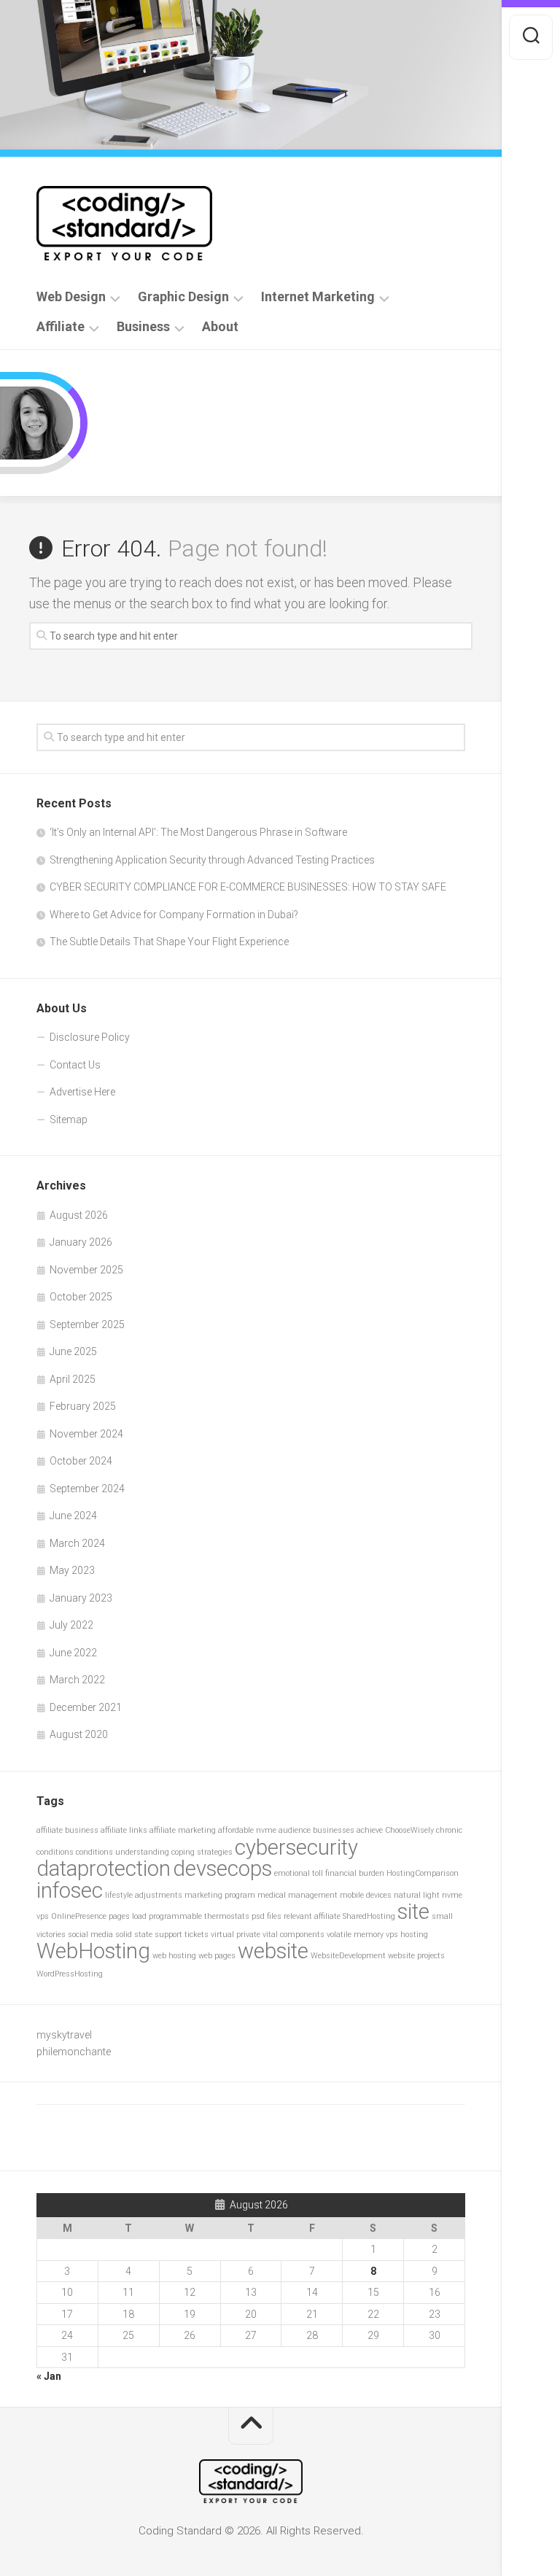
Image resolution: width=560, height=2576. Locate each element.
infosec (70, 1890)
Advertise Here (82, 1092)
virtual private (236, 1935)
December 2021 (86, 1707)
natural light (417, 1895)
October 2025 (81, 1297)
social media (90, 1935)
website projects (416, 1956)
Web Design (71, 297)
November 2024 (86, 1434)
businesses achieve (348, 1830)
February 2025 (83, 1406)
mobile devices (366, 1895)
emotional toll (299, 1873)
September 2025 (87, 1324)
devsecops (222, 1869)
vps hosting (407, 1935)
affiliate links (124, 1830)
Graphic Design (183, 297)
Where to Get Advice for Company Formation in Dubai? (174, 915)
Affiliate (61, 327)
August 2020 (79, 1734)
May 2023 (72, 1570)
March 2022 (77, 1680)
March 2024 (77, 1543)
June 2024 (73, 1516)
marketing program (220, 1895)
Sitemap (69, 1120)
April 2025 (73, 1379)
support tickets (182, 1935)
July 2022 (71, 1625)
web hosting (174, 1956)
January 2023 (81, 1598)
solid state (134, 1935)
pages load (128, 1916)
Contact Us (75, 1065)
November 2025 (86, 1270)
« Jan (49, 2376)
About (220, 327)
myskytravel (64, 2035)
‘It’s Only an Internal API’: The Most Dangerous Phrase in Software (198, 832)
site (413, 1912)
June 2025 (73, 1351)
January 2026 (81, 1242)
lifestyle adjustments (144, 1895)
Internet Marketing (318, 297)
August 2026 (79, 1215)
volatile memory (355, 1935)
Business (143, 327)
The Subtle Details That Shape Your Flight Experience (169, 942)
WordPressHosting (70, 1974)
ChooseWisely (409, 1830)
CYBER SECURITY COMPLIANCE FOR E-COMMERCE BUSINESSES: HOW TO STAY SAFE (248, 887)
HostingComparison (423, 1873)
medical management (297, 1895)
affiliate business (67, 1830)
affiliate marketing (183, 1830)
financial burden (355, 1873)
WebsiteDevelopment (348, 1956)
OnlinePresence (79, 1916)
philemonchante (74, 2052)
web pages (217, 1956)
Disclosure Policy (90, 1037)
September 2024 (87, 1489)
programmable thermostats (199, 1916)
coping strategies (202, 1852)
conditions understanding (122, 1852)
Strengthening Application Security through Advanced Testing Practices (212, 860)
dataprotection (104, 1869)
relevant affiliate (312, 1916)
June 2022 (73, 1653)
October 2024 (81, 1461)
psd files (267, 1916)
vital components (293, 1935)
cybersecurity (296, 1847)
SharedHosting (369, 1916)
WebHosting (93, 1951)
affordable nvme (247, 1830)
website (273, 1951)
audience (295, 1830)
